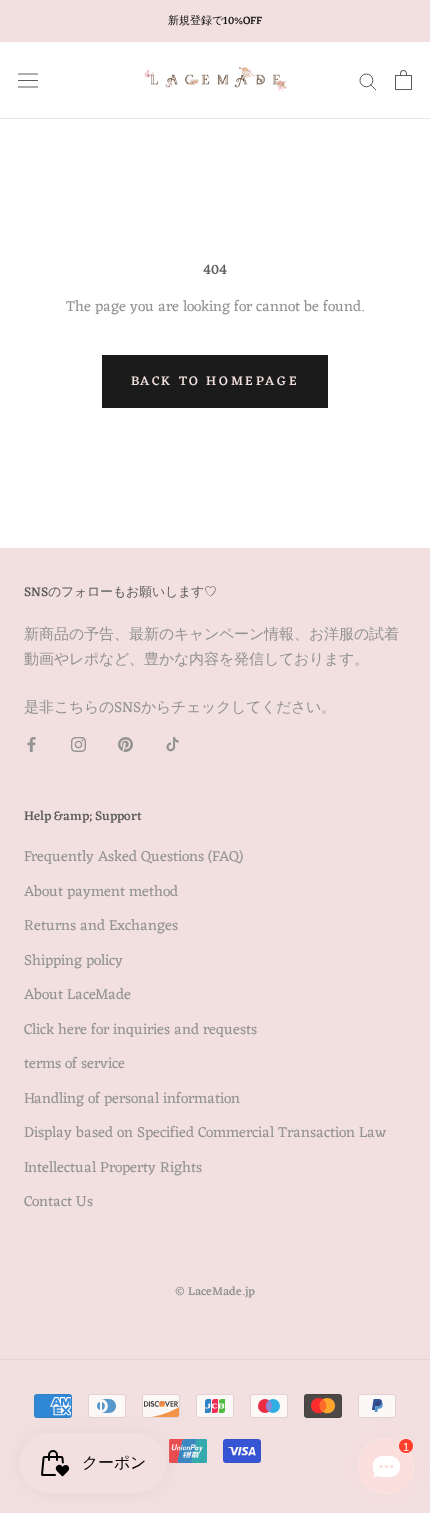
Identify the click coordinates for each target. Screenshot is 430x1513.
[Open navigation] (28, 80)
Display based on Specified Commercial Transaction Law (205, 1134)
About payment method (101, 893)
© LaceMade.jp (215, 1292)
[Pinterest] (125, 745)
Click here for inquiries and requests (140, 1031)
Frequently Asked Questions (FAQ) (133, 858)
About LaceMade (77, 996)
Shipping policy (73, 962)
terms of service (74, 1065)
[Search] (368, 80)
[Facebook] (31, 745)
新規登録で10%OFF (215, 21)
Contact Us (58, 1203)
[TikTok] (172, 745)
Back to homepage (215, 381)
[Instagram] (78, 745)
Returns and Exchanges (101, 927)
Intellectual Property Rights (113, 1169)
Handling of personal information (132, 1100)
